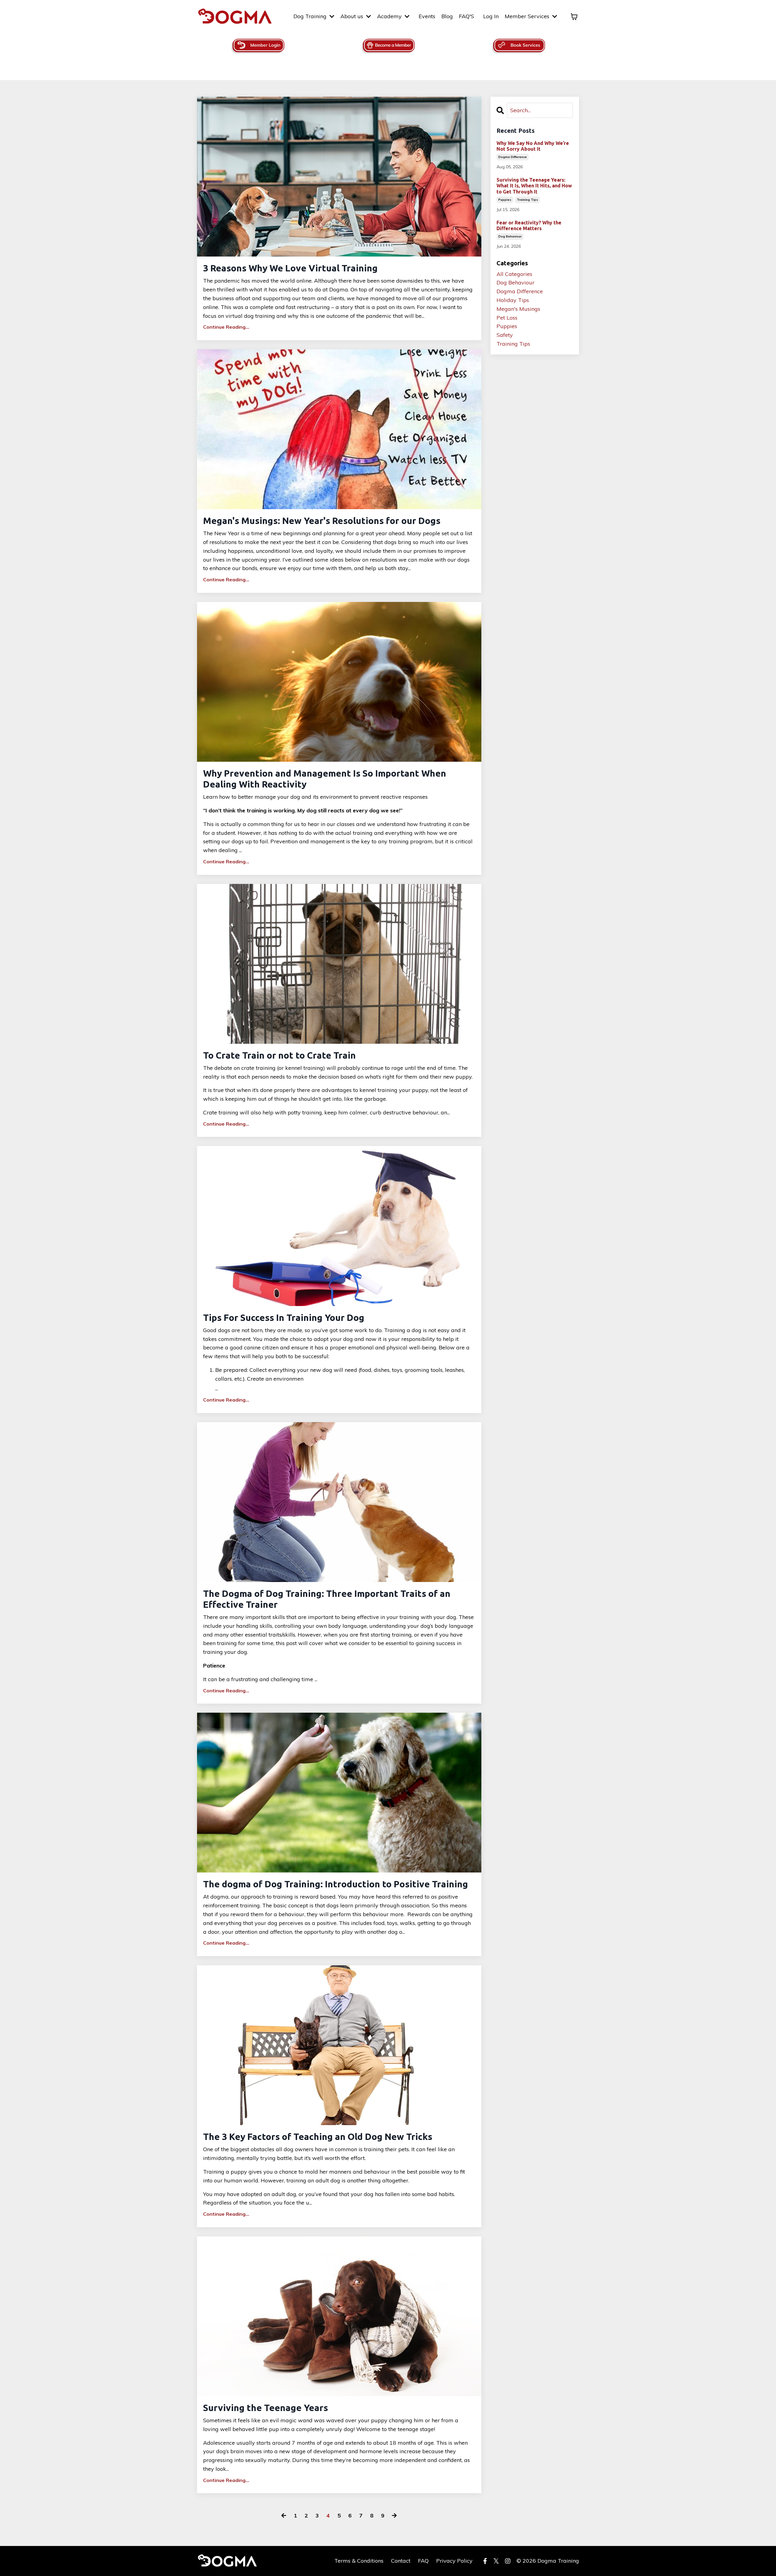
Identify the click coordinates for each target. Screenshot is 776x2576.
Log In (491, 16)
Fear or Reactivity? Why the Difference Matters (529, 225)
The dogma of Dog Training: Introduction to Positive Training (336, 1884)
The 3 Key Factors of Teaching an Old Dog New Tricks (318, 2137)
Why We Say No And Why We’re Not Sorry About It (533, 146)
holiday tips (513, 300)
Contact (401, 2561)
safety (505, 335)
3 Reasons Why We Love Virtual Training (290, 268)
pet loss (507, 318)
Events (427, 16)
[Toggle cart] (574, 17)
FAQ (423, 2561)
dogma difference (513, 157)
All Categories (514, 274)
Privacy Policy (454, 2561)
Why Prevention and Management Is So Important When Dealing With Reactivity (325, 779)
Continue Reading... (226, 327)
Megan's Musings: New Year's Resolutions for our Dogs (322, 521)
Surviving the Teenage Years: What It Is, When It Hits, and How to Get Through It (534, 186)
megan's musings (518, 309)
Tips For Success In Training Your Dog (284, 1318)
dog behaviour (510, 236)
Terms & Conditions (359, 2561)
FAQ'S (467, 16)
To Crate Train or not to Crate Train (279, 1055)
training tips (527, 200)
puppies (505, 200)
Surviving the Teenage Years (266, 2408)
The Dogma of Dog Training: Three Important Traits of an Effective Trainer (327, 1599)
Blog (447, 16)
